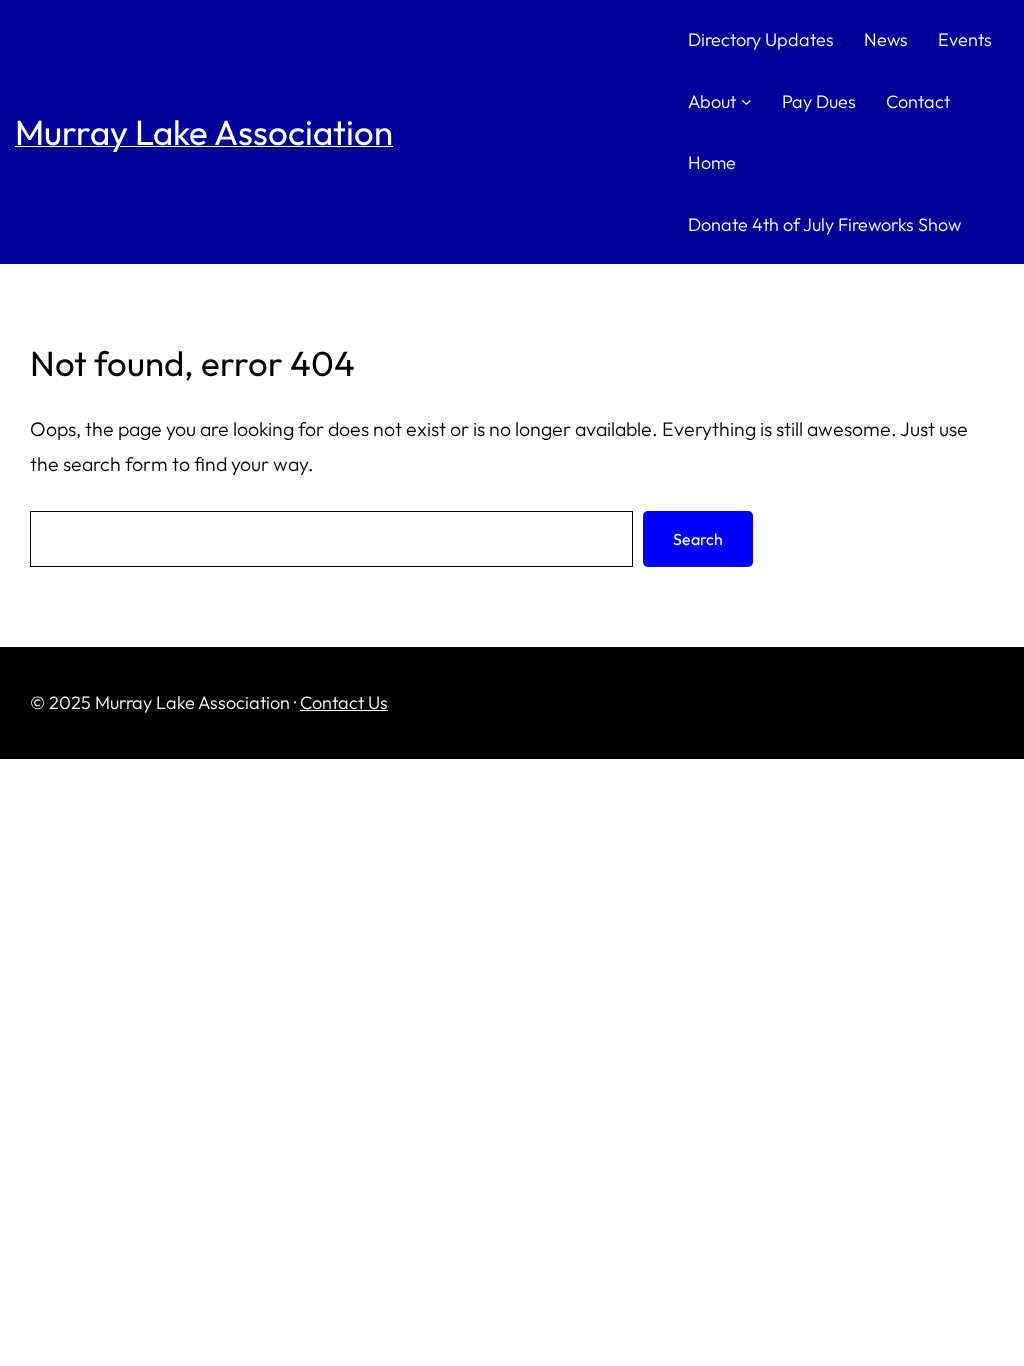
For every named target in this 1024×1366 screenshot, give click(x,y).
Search (698, 539)
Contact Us (344, 702)
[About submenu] (746, 101)
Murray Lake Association (204, 132)
